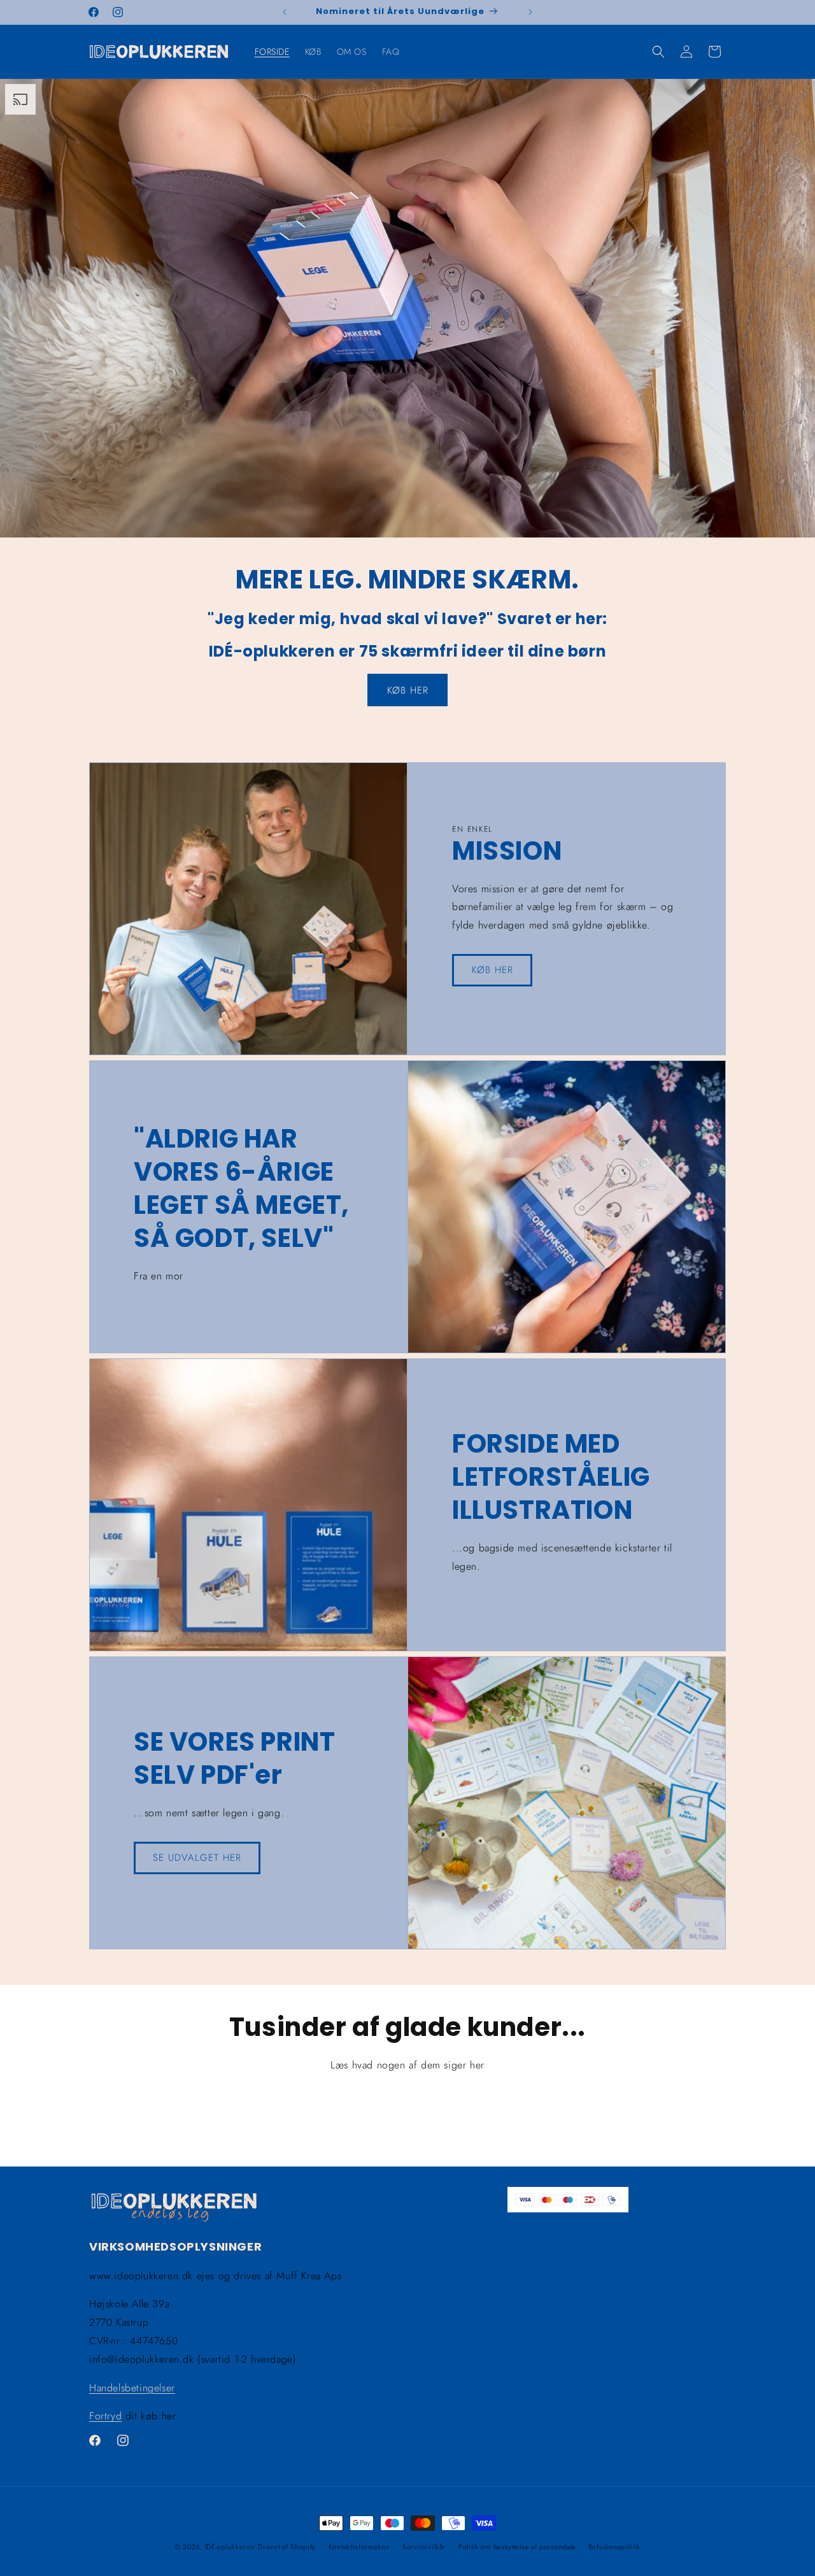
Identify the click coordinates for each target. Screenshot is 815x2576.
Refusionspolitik (614, 2546)
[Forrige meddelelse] (285, 12)
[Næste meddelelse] (530, 12)
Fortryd (105, 2416)
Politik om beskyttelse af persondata (517, 2546)
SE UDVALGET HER (197, 1858)
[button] (658, 52)
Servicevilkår (424, 2546)
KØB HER (408, 690)
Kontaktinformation (359, 2546)
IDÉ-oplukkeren (230, 2547)
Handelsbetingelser (132, 2388)
